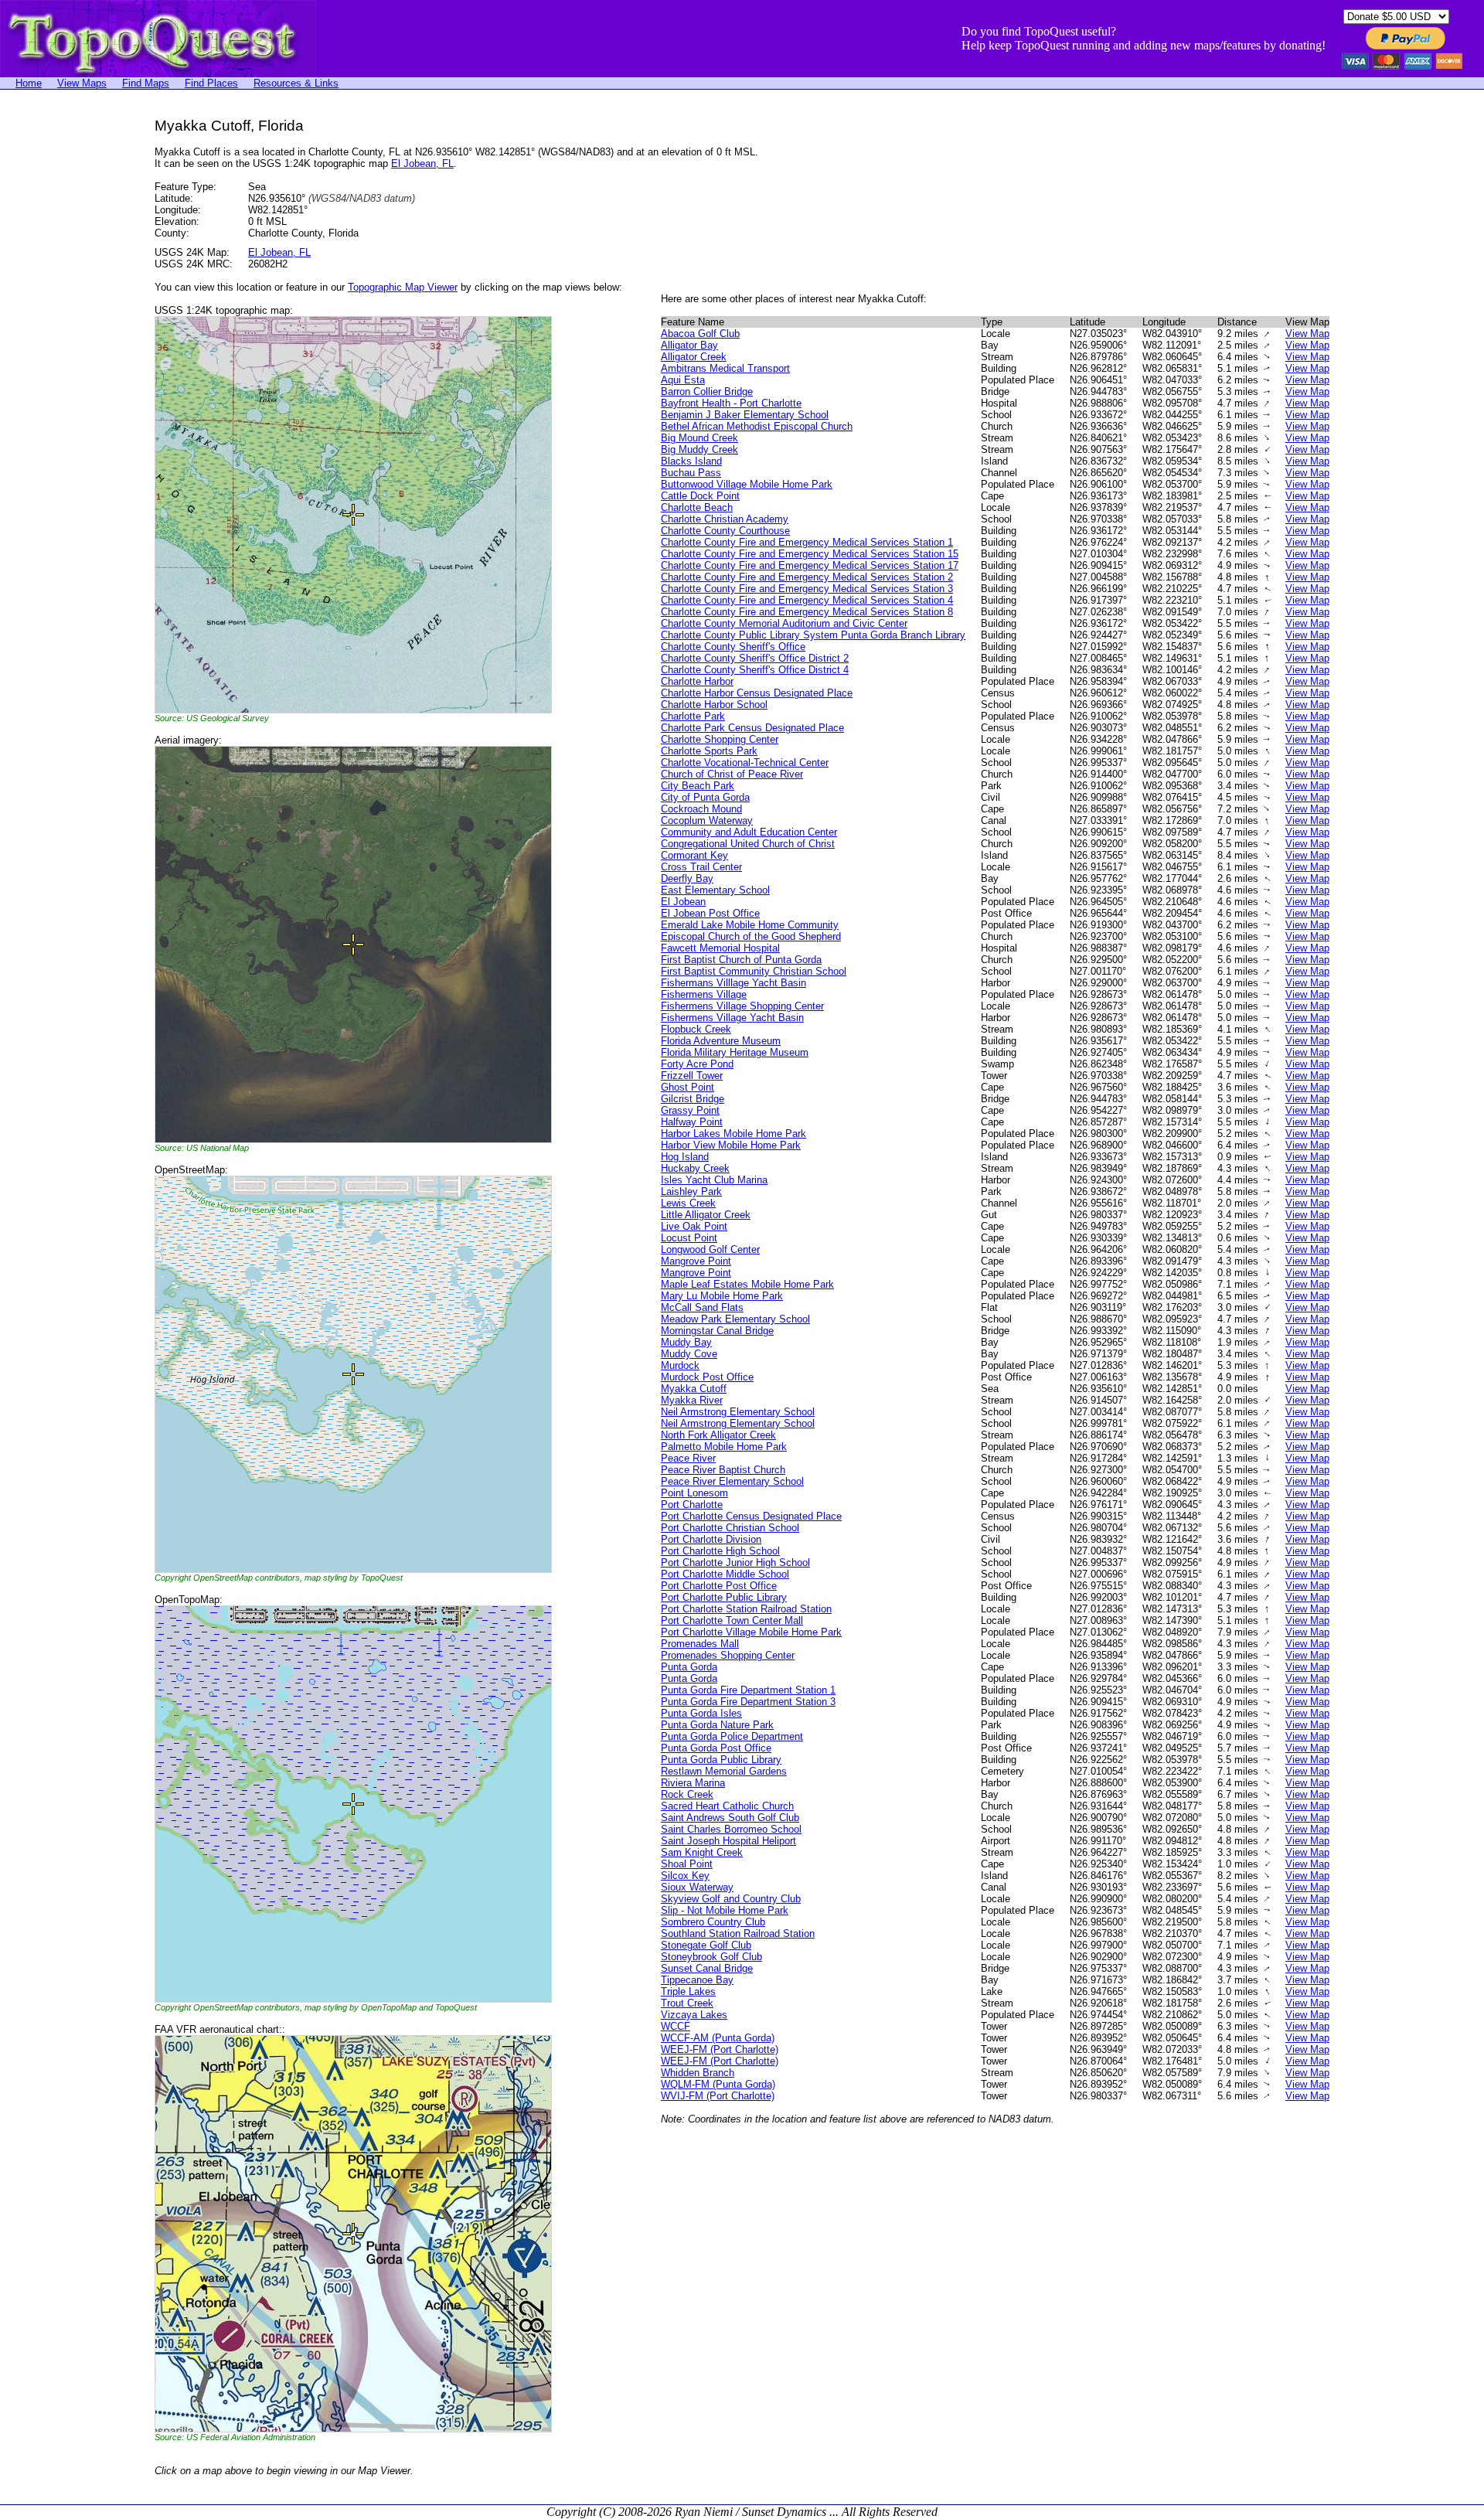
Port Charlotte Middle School (725, 1574)
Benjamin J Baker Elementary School (745, 415)
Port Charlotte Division (711, 1539)
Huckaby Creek (695, 1168)
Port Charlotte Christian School (730, 1528)
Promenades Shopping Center (728, 1655)
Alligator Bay (689, 345)
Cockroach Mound (701, 809)
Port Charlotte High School (720, 1551)
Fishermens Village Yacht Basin (732, 1018)
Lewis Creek (688, 1203)
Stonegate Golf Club (706, 1945)
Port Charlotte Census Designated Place (751, 1516)
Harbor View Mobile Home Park (731, 1145)
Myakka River (692, 1400)
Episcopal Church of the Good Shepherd (751, 936)
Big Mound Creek (699, 438)
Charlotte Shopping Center (720, 739)
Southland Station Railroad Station (738, 1934)
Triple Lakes (688, 1991)
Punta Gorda (689, 1667)
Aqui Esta (683, 380)
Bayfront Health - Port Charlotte (731, 403)
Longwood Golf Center (710, 1249)
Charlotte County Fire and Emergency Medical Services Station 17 (810, 565)
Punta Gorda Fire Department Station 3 (748, 1702)
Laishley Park (691, 1191)
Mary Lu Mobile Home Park (722, 1296)
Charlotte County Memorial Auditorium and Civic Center (784, 623)
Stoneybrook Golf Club (711, 1957)
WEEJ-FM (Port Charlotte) (720, 2049)
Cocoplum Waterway (707, 820)
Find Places (211, 83)
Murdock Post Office (707, 1377)
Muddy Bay (686, 1342)
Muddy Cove (689, 1354)
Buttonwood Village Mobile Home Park (747, 484)
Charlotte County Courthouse (725, 531)
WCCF (676, 2026)
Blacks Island (691, 461)
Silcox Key (685, 1876)
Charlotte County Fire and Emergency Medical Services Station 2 (807, 577)
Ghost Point (688, 1087)
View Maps (82, 83)
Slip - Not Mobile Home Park (725, 1910)
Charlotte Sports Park (709, 751)
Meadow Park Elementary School (735, 1319)
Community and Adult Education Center (749, 832)
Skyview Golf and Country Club (731, 1899)
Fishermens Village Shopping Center (742, 1006)
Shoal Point (687, 1864)
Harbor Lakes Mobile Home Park (733, 1134)
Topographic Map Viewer (403, 287)
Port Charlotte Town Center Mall (732, 1620)
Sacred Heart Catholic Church (727, 1806)
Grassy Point (690, 1110)
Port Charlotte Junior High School (735, 1562)
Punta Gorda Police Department (732, 1736)
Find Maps (146, 83)
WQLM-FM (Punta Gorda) (718, 2084)
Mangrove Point (696, 1261)
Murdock (680, 1365)
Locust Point (689, 1238)
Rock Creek (687, 1794)
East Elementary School (715, 890)
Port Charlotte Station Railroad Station (746, 1609)
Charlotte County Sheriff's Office (733, 647)
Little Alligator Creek (706, 1215)
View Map (1307, 334)
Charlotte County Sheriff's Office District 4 (755, 670)
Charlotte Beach (697, 507)
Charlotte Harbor (697, 681)
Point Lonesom (694, 1493)
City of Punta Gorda (705, 797)
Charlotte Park (693, 716)
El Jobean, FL (422, 163)
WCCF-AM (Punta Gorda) (718, 2038)
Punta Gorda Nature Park (717, 1725)
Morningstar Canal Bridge (717, 1331)
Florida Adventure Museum (721, 1041)
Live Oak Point (694, 1226)
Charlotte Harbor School (714, 705)
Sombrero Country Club (713, 1922)
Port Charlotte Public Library (724, 1597)
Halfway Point (692, 1122)
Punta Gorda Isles (701, 1713)
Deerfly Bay (687, 878)
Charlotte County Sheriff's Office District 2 (755, 658)
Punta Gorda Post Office (716, 1748)
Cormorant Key (694, 855)
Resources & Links (296, 83)
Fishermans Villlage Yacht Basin (733, 983)
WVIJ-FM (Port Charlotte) (718, 2096)
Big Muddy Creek (699, 449)
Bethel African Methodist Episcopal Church (757, 426)
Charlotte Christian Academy (725, 519)
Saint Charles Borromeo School (731, 1829)
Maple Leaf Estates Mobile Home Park (747, 1284)
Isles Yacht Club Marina (714, 1180)
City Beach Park (698, 786)
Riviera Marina (693, 1783)
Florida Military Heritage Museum (735, 1052)
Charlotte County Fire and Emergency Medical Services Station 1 (807, 542)
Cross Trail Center (701, 867)
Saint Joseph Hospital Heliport (728, 1841)
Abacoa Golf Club (700, 334)
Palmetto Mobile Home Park (724, 1447)
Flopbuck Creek (696, 1029)
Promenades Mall (700, 1644)
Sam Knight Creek (702, 1852)
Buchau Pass (691, 473)
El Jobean (683, 902)
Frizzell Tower (692, 1076)
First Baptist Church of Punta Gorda (741, 960)
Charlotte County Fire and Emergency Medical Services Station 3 (807, 589)
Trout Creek (687, 2003)
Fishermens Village (704, 994)
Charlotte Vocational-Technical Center (745, 763)
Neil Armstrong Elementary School (738, 1412)
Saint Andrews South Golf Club (730, 1818)
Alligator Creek (694, 357)
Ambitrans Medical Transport (725, 368)
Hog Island (685, 1157)
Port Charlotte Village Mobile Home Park (751, 1632)
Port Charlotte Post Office (719, 1586)
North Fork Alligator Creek (718, 1435)
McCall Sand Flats (702, 1307)
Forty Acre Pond (697, 1064)
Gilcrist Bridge (693, 1099)
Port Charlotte (692, 1505)
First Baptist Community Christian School (754, 971)
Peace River (688, 1458)
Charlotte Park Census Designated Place (752, 728)
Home (29, 83)
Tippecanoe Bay (697, 1980)
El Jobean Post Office (710, 913)
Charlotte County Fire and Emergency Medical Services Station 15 (810, 554)
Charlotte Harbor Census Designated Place (757, 693)
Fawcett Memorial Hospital (720, 948)
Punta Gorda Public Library (721, 1760)
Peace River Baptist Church (723, 1470)
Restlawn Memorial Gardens (724, 1771)
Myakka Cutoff (694, 1389)
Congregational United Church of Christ (748, 844)
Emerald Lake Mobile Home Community (750, 925)
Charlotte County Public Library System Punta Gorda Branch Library (813, 635)
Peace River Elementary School (732, 1481)
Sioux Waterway (697, 1887)
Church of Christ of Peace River (732, 774)
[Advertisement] (62, 349)
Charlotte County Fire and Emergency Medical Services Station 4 (807, 600)
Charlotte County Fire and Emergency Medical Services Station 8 (807, 612)
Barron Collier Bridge (707, 391)
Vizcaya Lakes (694, 2015)
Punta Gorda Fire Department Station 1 (748, 1690)
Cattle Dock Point (700, 496)
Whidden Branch (698, 2073)
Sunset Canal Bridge (707, 1968)
